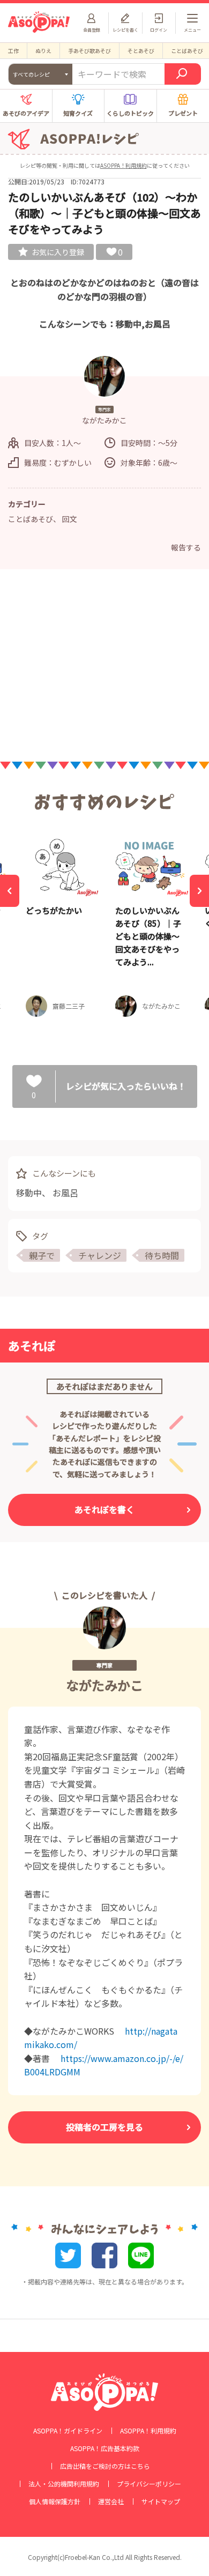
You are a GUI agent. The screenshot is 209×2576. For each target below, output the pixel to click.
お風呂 (65, 1193)
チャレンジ (100, 1255)
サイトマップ (161, 2501)
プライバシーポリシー (149, 2484)
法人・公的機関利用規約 (64, 2484)
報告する (186, 547)
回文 (70, 519)
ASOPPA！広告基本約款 (105, 2448)
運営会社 (111, 2501)
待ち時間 (162, 1255)
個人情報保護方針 (55, 2501)
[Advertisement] (104, 668)
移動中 (29, 1193)
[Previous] (10, 891)
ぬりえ (43, 51)
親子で (42, 1255)
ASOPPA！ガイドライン (68, 2431)
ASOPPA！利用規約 (124, 165)
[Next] (199, 891)
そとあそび (141, 51)
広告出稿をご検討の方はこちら (105, 2466)
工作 (13, 51)
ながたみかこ (104, 1685)
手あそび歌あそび (89, 51)
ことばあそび (31, 519)
